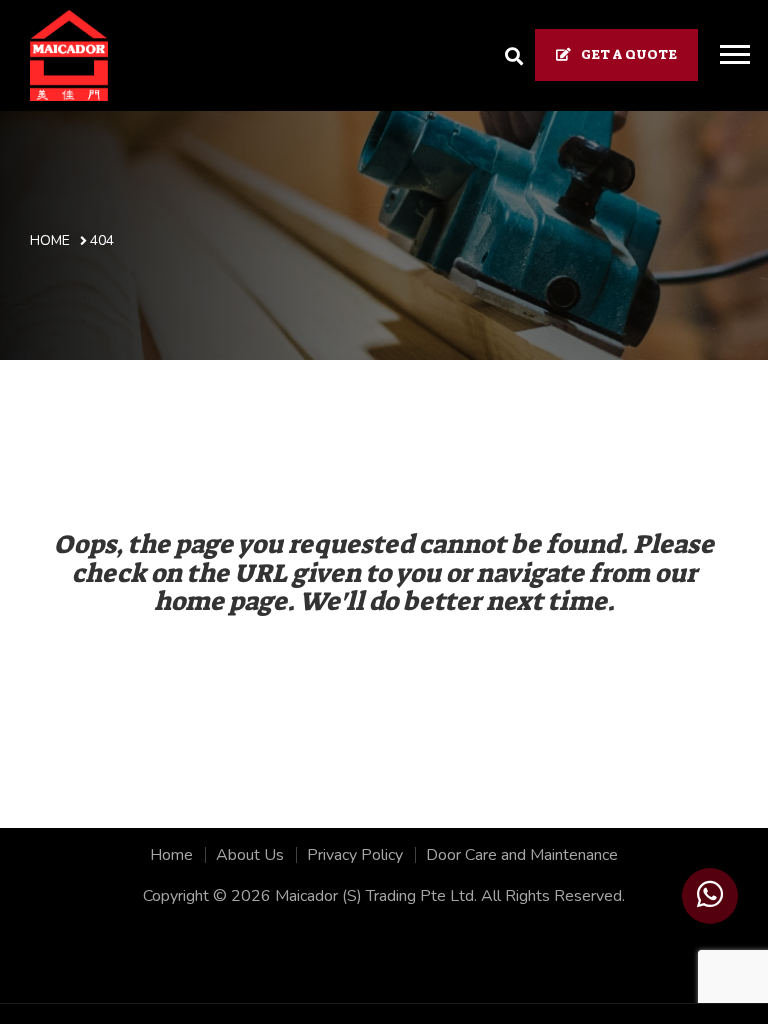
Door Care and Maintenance (522, 855)
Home (171, 855)
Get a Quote (629, 54)
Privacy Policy (355, 855)
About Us (250, 855)
